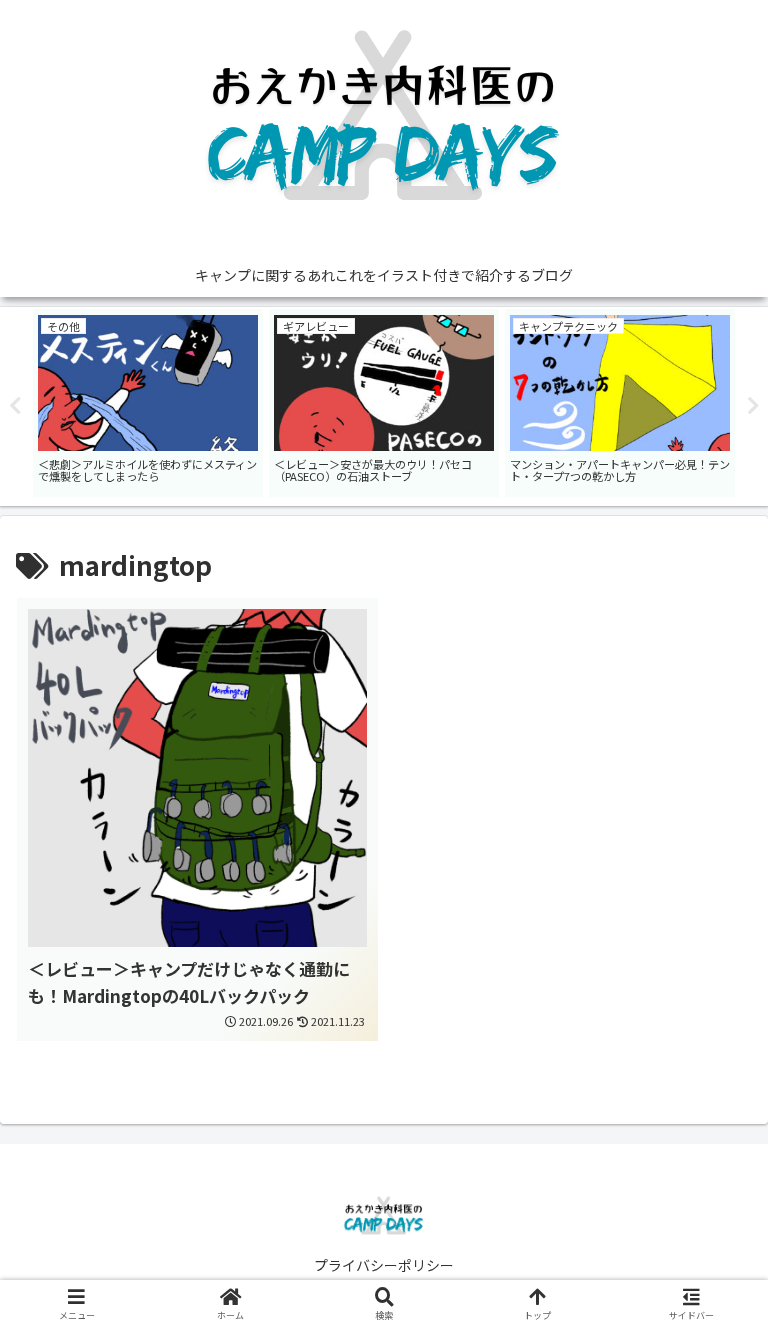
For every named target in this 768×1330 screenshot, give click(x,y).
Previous (15, 406)
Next (753, 406)
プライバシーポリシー (384, 1265)
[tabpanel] (201, 403)
